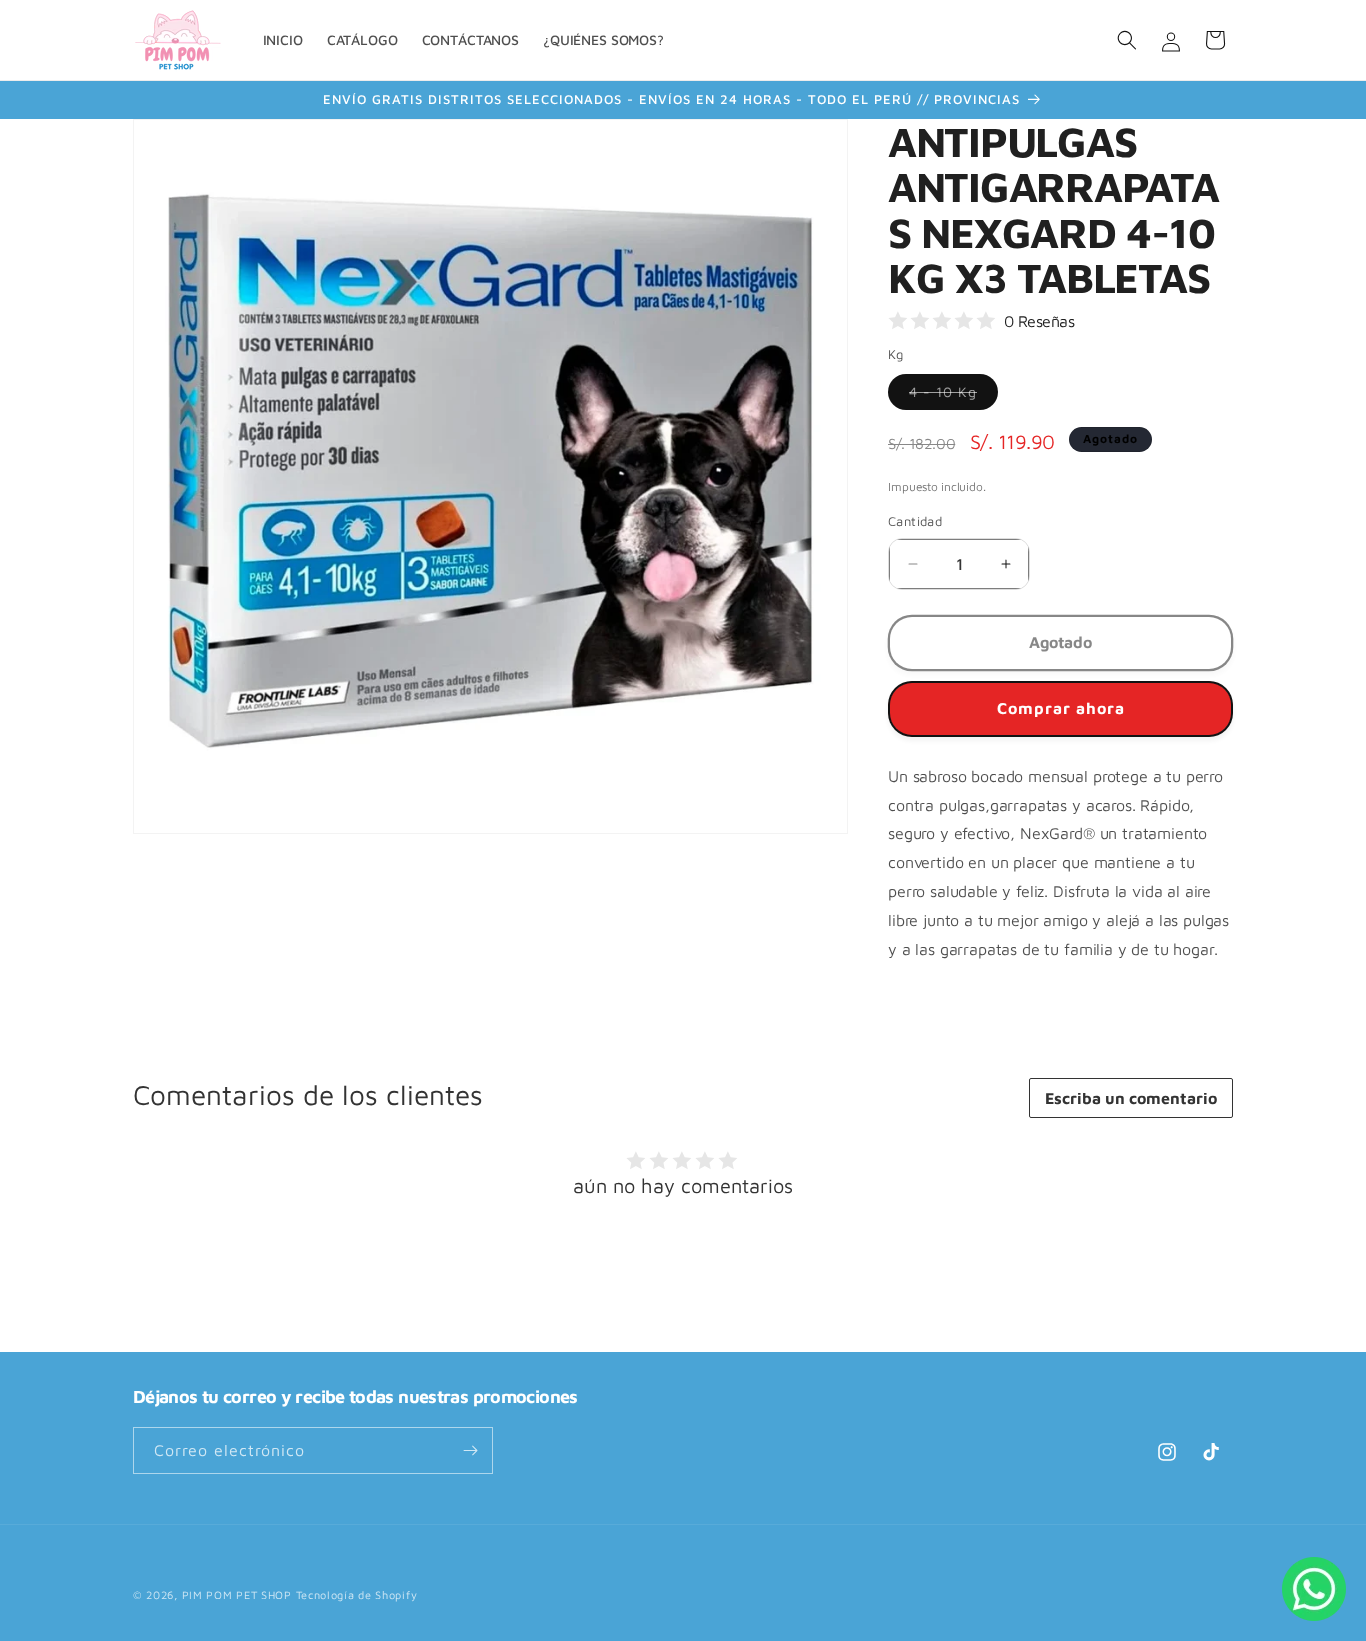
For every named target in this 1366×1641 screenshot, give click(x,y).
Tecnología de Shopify (357, 1594)
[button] (1127, 40)
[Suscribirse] (470, 1450)
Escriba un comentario (1131, 1098)
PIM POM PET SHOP (237, 1594)
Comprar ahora (1061, 708)
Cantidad (915, 521)
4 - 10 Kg (953, 396)
